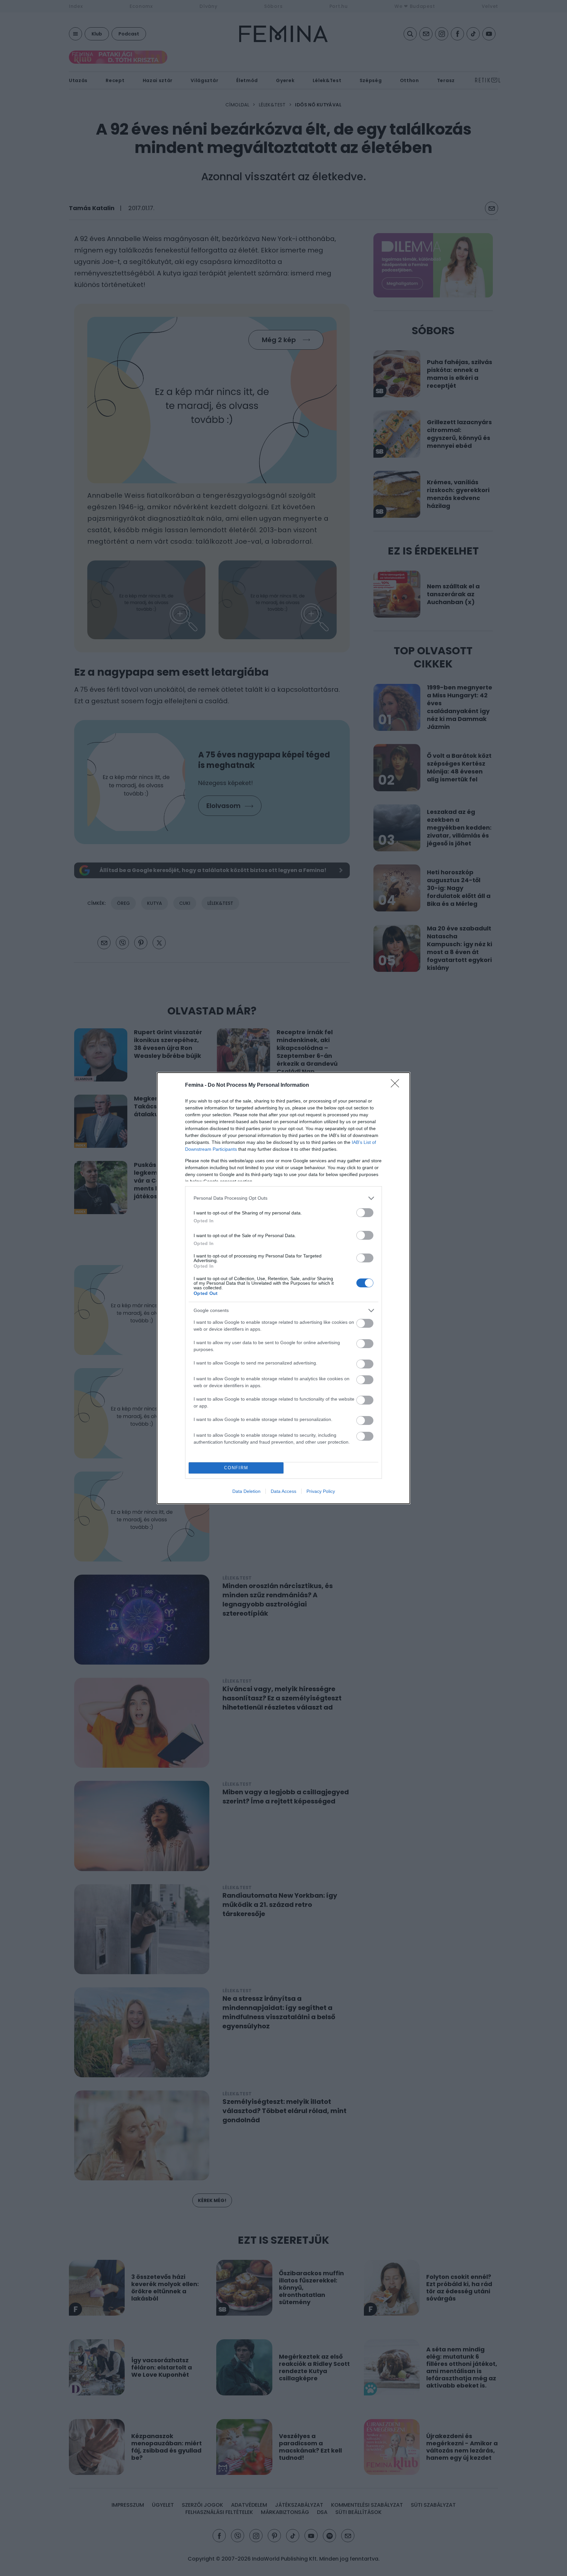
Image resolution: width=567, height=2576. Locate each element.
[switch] (365, 1213)
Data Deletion (246, 1491)
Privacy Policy (321, 1491)
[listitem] (283, 1198)
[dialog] (283, 1288)
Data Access (283, 1491)
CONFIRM (236, 1468)
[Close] (397, 1085)
